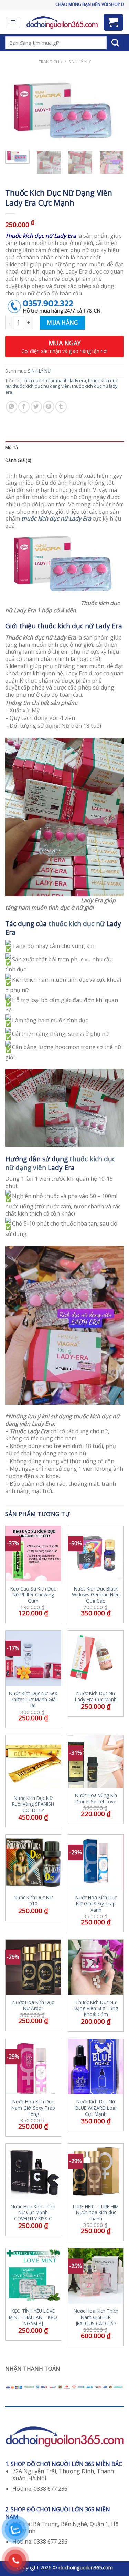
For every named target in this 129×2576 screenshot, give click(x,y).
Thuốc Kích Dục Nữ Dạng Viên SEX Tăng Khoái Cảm (96, 2008)
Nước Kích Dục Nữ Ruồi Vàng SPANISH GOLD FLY (33, 1804)
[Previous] (16, 111)
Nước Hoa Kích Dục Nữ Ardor (33, 2005)
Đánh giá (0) (18, 460)
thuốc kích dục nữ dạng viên (41, 386)
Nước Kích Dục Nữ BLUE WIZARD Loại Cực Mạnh (96, 2108)
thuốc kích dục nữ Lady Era (56, 518)
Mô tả (12, 447)
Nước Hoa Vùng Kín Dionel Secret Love (96, 1798)
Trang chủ (50, 62)
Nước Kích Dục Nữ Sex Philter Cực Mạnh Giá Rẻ (33, 1699)
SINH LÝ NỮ (79, 62)
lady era (78, 380)
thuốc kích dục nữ (77, 924)
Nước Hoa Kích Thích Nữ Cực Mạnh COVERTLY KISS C (33, 2213)
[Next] (113, 111)
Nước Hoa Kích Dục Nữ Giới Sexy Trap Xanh (96, 1904)
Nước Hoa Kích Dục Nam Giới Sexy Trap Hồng (33, 2108)
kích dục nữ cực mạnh (46, 380)
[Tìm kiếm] (115, 43)
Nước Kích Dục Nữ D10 (33, 1900)
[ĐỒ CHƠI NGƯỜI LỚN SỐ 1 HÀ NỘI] (62, 22)
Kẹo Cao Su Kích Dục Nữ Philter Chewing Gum (33, 1595)
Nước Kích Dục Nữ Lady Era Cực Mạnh (96, 1696)
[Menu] (13, 22)
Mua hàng (62, 323)
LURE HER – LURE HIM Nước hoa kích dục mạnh (96, 2213)
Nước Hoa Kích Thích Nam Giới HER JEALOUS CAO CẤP (96, 2317)
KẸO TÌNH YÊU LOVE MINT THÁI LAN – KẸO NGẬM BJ (33, 2317)
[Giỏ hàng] (114, 22)
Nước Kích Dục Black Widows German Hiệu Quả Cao (96, 1595)
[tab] (64, 448)
